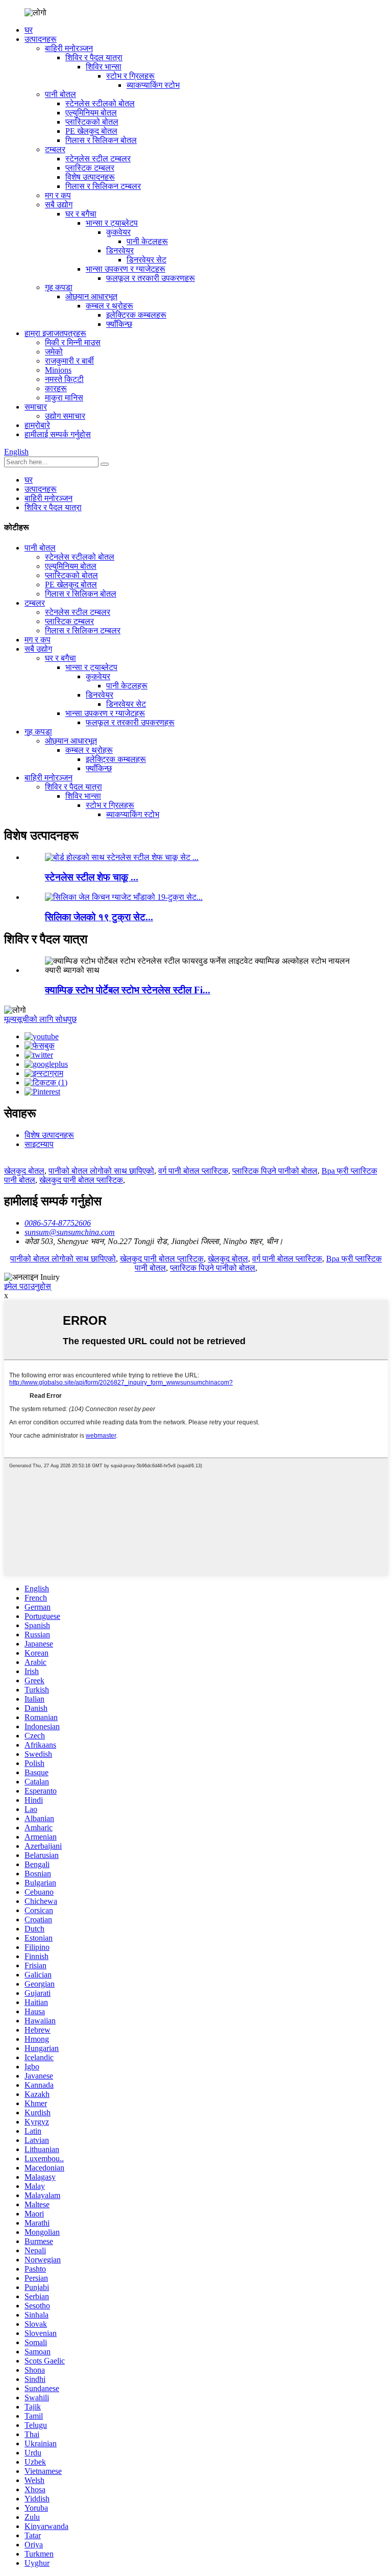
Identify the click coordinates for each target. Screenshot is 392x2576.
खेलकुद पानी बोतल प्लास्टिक (81, 1180)
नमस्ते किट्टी (64, 379)
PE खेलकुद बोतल (91, 131)
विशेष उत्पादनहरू (90, 177)
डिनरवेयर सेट (146, 260)
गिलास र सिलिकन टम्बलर (103, 186)
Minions (58, 370)
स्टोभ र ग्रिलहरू (130, 76)
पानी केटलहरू (147, 241)
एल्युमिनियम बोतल (91, 113)
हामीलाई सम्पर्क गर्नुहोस (58, 434)
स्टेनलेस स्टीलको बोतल (100, 103)
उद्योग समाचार (65, 416)
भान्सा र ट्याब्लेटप (112, 223)
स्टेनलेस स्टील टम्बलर (98, 159)
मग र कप (58, 195)
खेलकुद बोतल (24, 1171)
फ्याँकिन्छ (119, 324)
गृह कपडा (59, 287)
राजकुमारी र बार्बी (69, 361)
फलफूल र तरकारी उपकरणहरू (151, 278)
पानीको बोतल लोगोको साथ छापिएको (101, 1171)
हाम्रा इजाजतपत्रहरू (55, 333)
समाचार (36, 407)
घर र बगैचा (81, 214)
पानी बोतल (60, 94)
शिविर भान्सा (104, 67)
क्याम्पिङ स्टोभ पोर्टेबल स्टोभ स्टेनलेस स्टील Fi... (128, 990)
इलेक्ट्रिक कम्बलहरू (136, 315)
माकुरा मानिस (64, 398)
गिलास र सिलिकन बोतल (101, 140)
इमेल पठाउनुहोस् (28, 1286)
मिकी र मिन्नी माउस (73, 342)
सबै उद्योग (59, 205)
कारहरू (56, 388)
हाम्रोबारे (37, 425)
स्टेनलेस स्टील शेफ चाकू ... (92, 877)
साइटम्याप (39, 1144)
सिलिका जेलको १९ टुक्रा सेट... (99, 917)
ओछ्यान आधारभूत (91, 296)
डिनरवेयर (120, 251)
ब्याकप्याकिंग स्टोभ (153, 85)
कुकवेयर (118, 232)
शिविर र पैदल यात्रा (94, 57)
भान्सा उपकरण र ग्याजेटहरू (126, 269)
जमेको (54, 352)
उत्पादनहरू (41, 39)
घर (29, 30)
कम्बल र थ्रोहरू (109, 306)
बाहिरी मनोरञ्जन (69, 48)
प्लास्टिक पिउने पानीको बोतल (275, 1171)
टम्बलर (55, 149)
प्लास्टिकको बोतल (92, 122)
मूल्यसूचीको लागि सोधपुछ (40, 1019)
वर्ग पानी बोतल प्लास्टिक (193, 1171)
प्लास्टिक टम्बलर (90, 168)
